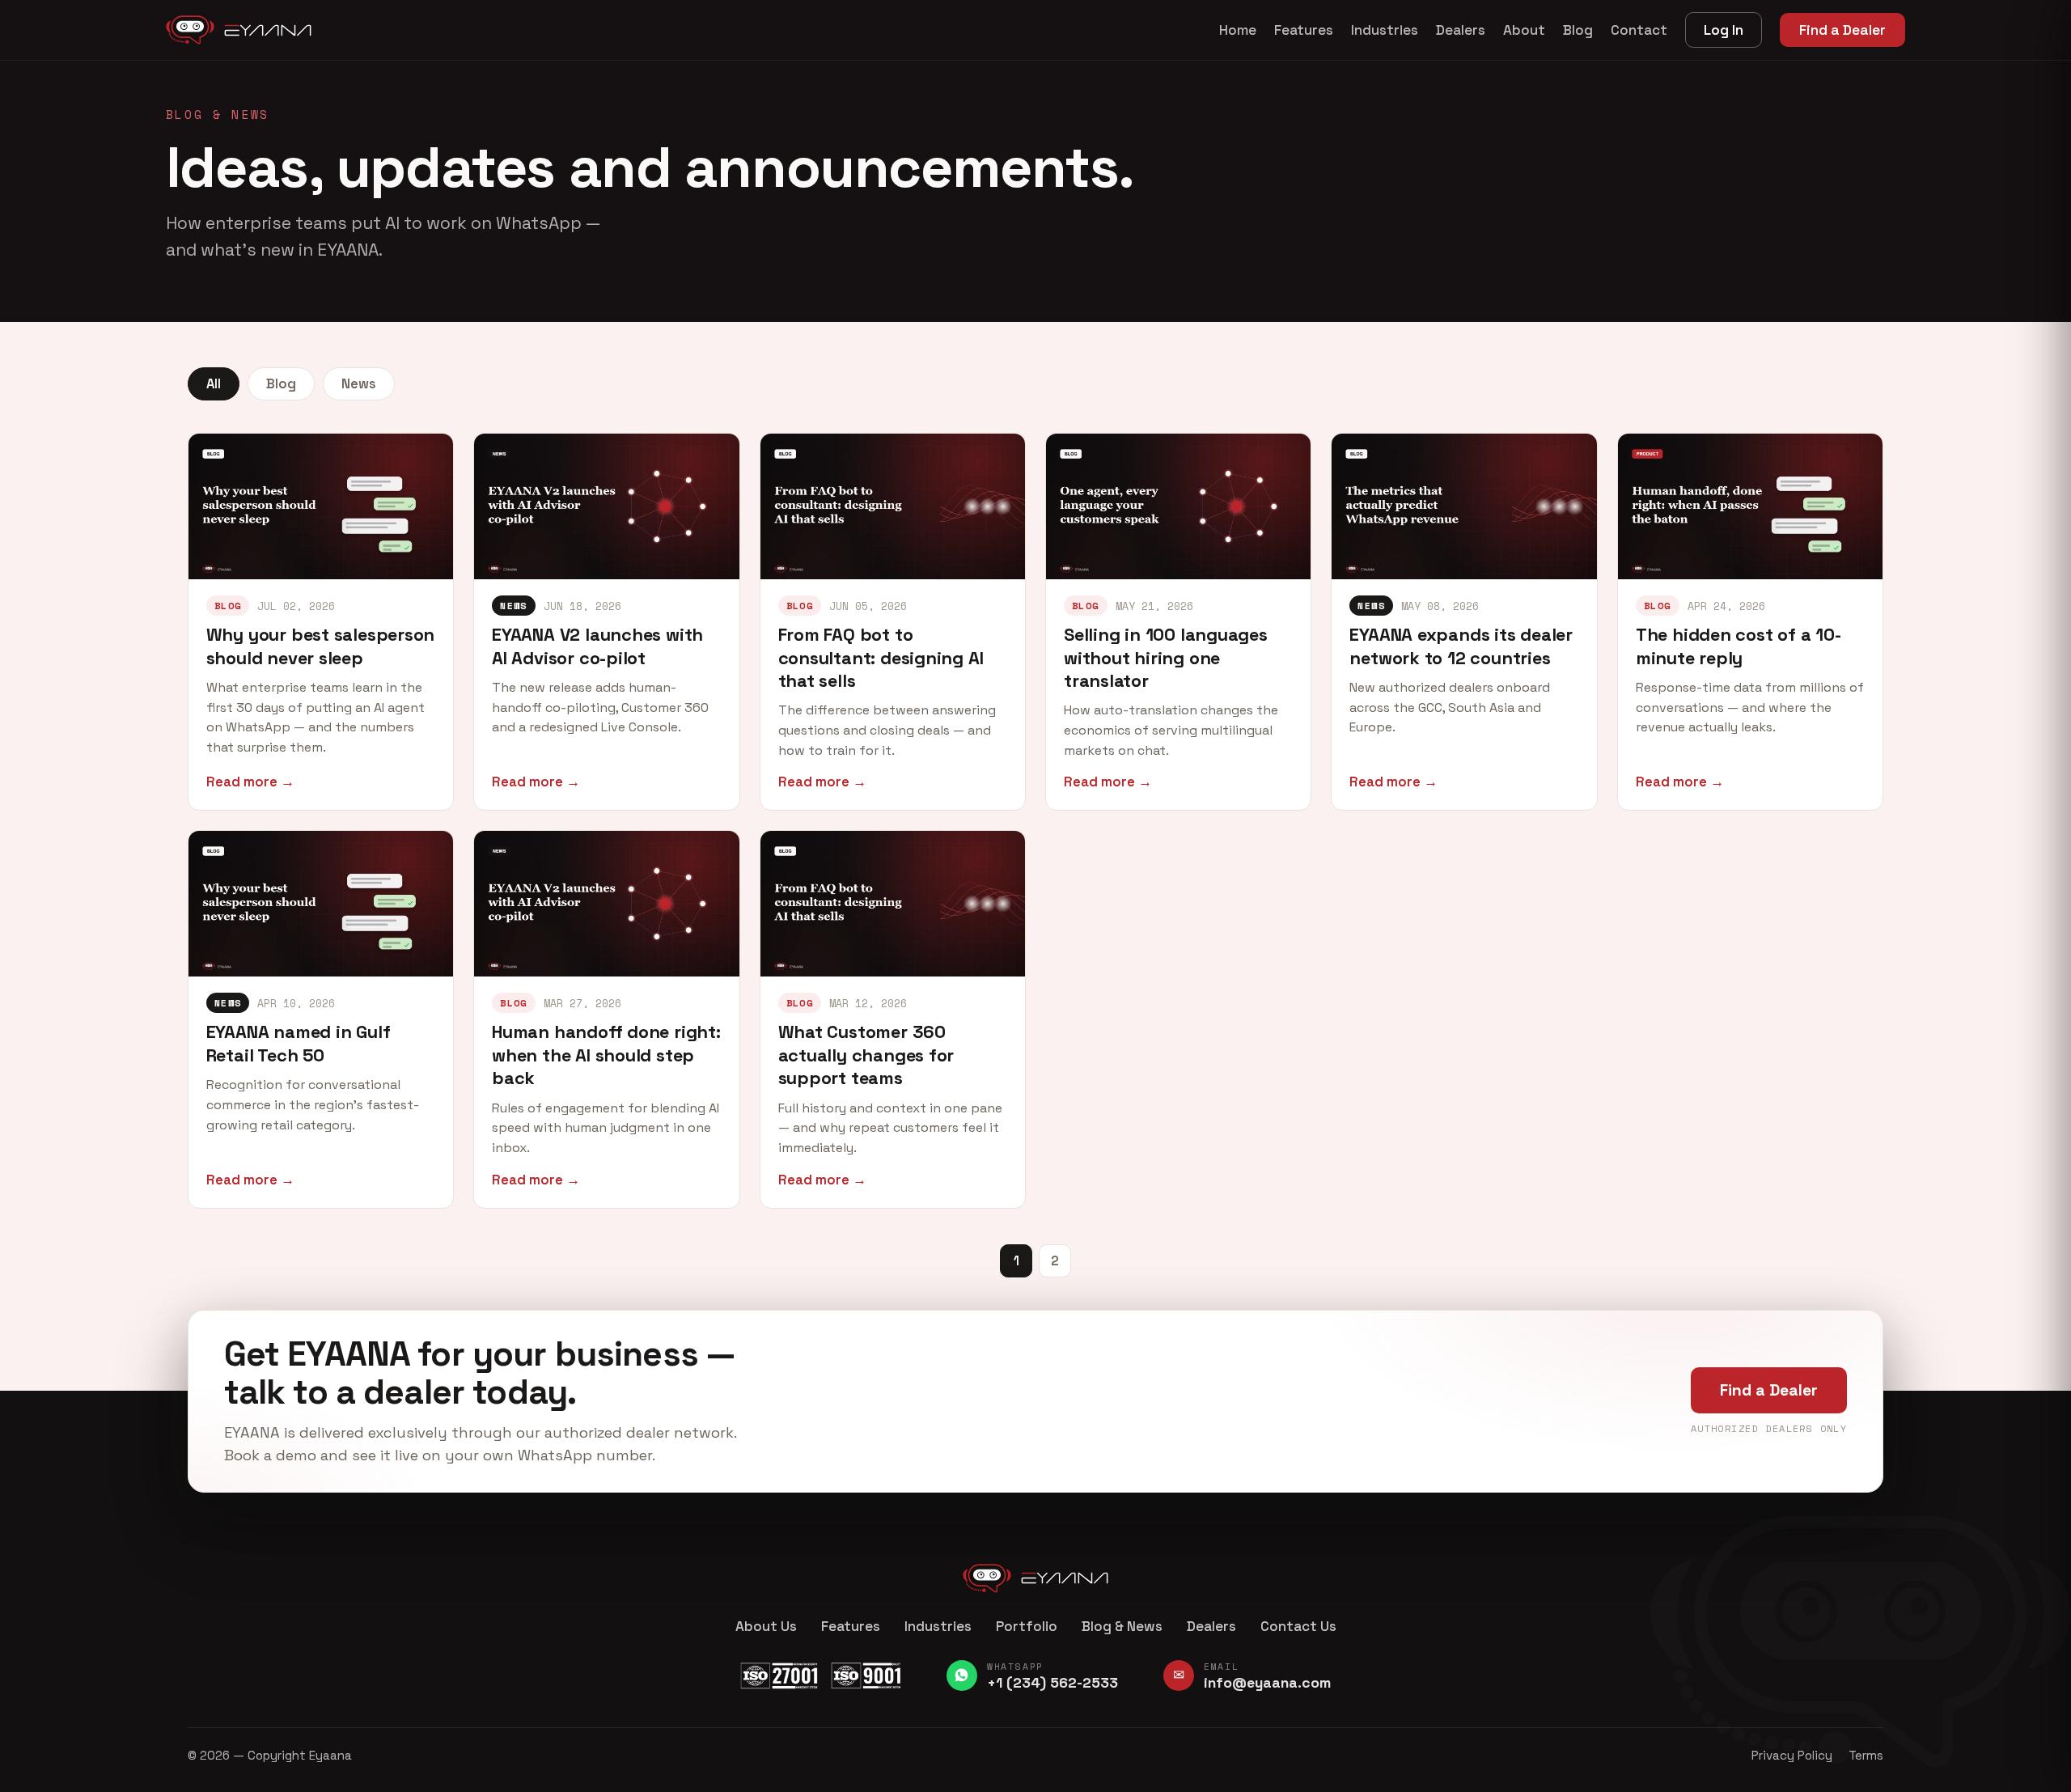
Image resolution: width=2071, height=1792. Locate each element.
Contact (1639, 30)
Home (1238, 30)
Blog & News (1122, 1626)
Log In (1724, 30)
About (1524, 30)
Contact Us (1298, 1626)
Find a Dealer (1842, 30)
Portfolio (1027, 1626)
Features (1304, 30)
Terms (1866, 1755)
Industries (1385, 30)
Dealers (1461, 30)
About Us (766, 1626)
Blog (1578, 30)
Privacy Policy (1792, 1755)
